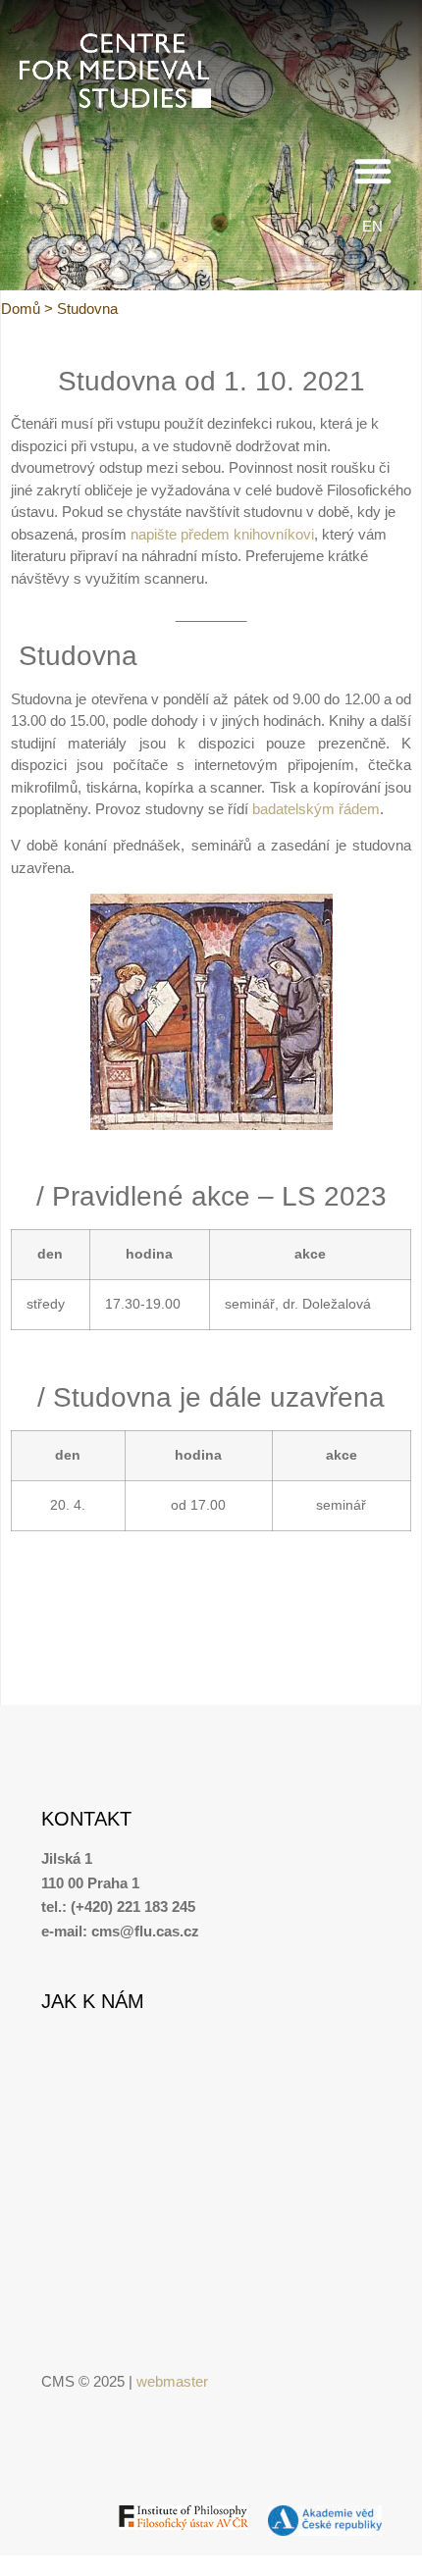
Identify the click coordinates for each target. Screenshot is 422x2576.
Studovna (87, 309)
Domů (21, 309)
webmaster (172, 2381)
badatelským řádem (316, 809)
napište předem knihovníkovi (222, 534)
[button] (373, 171)
